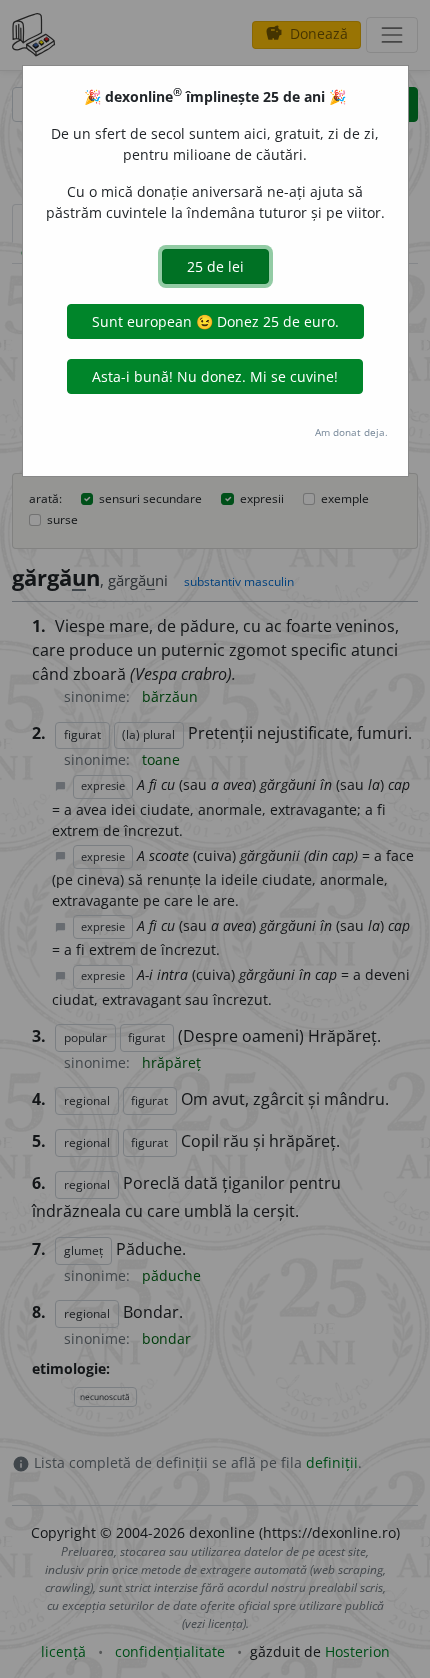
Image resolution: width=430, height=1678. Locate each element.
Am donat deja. (351, 432)
